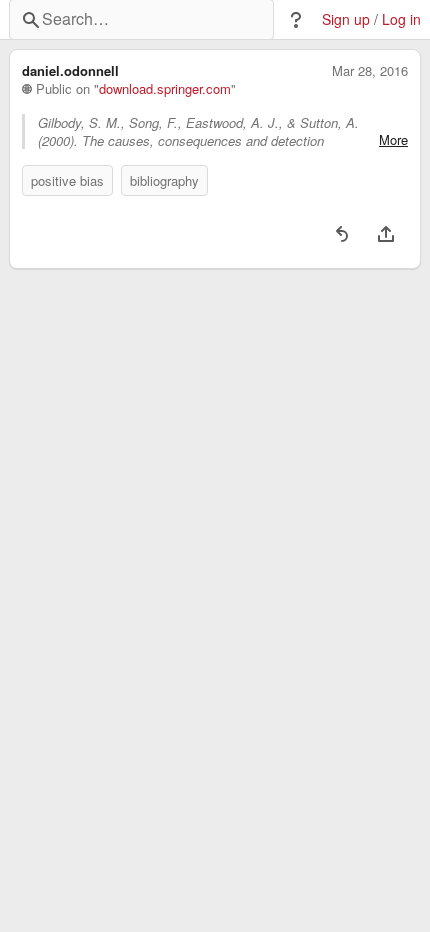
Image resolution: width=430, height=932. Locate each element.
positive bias (67, 180)
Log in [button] (401, 19)
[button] (296, 20)
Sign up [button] (346, 19)
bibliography (164, 180)
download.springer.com (165, 89)
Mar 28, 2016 (370, 71)
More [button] (393, 140)
